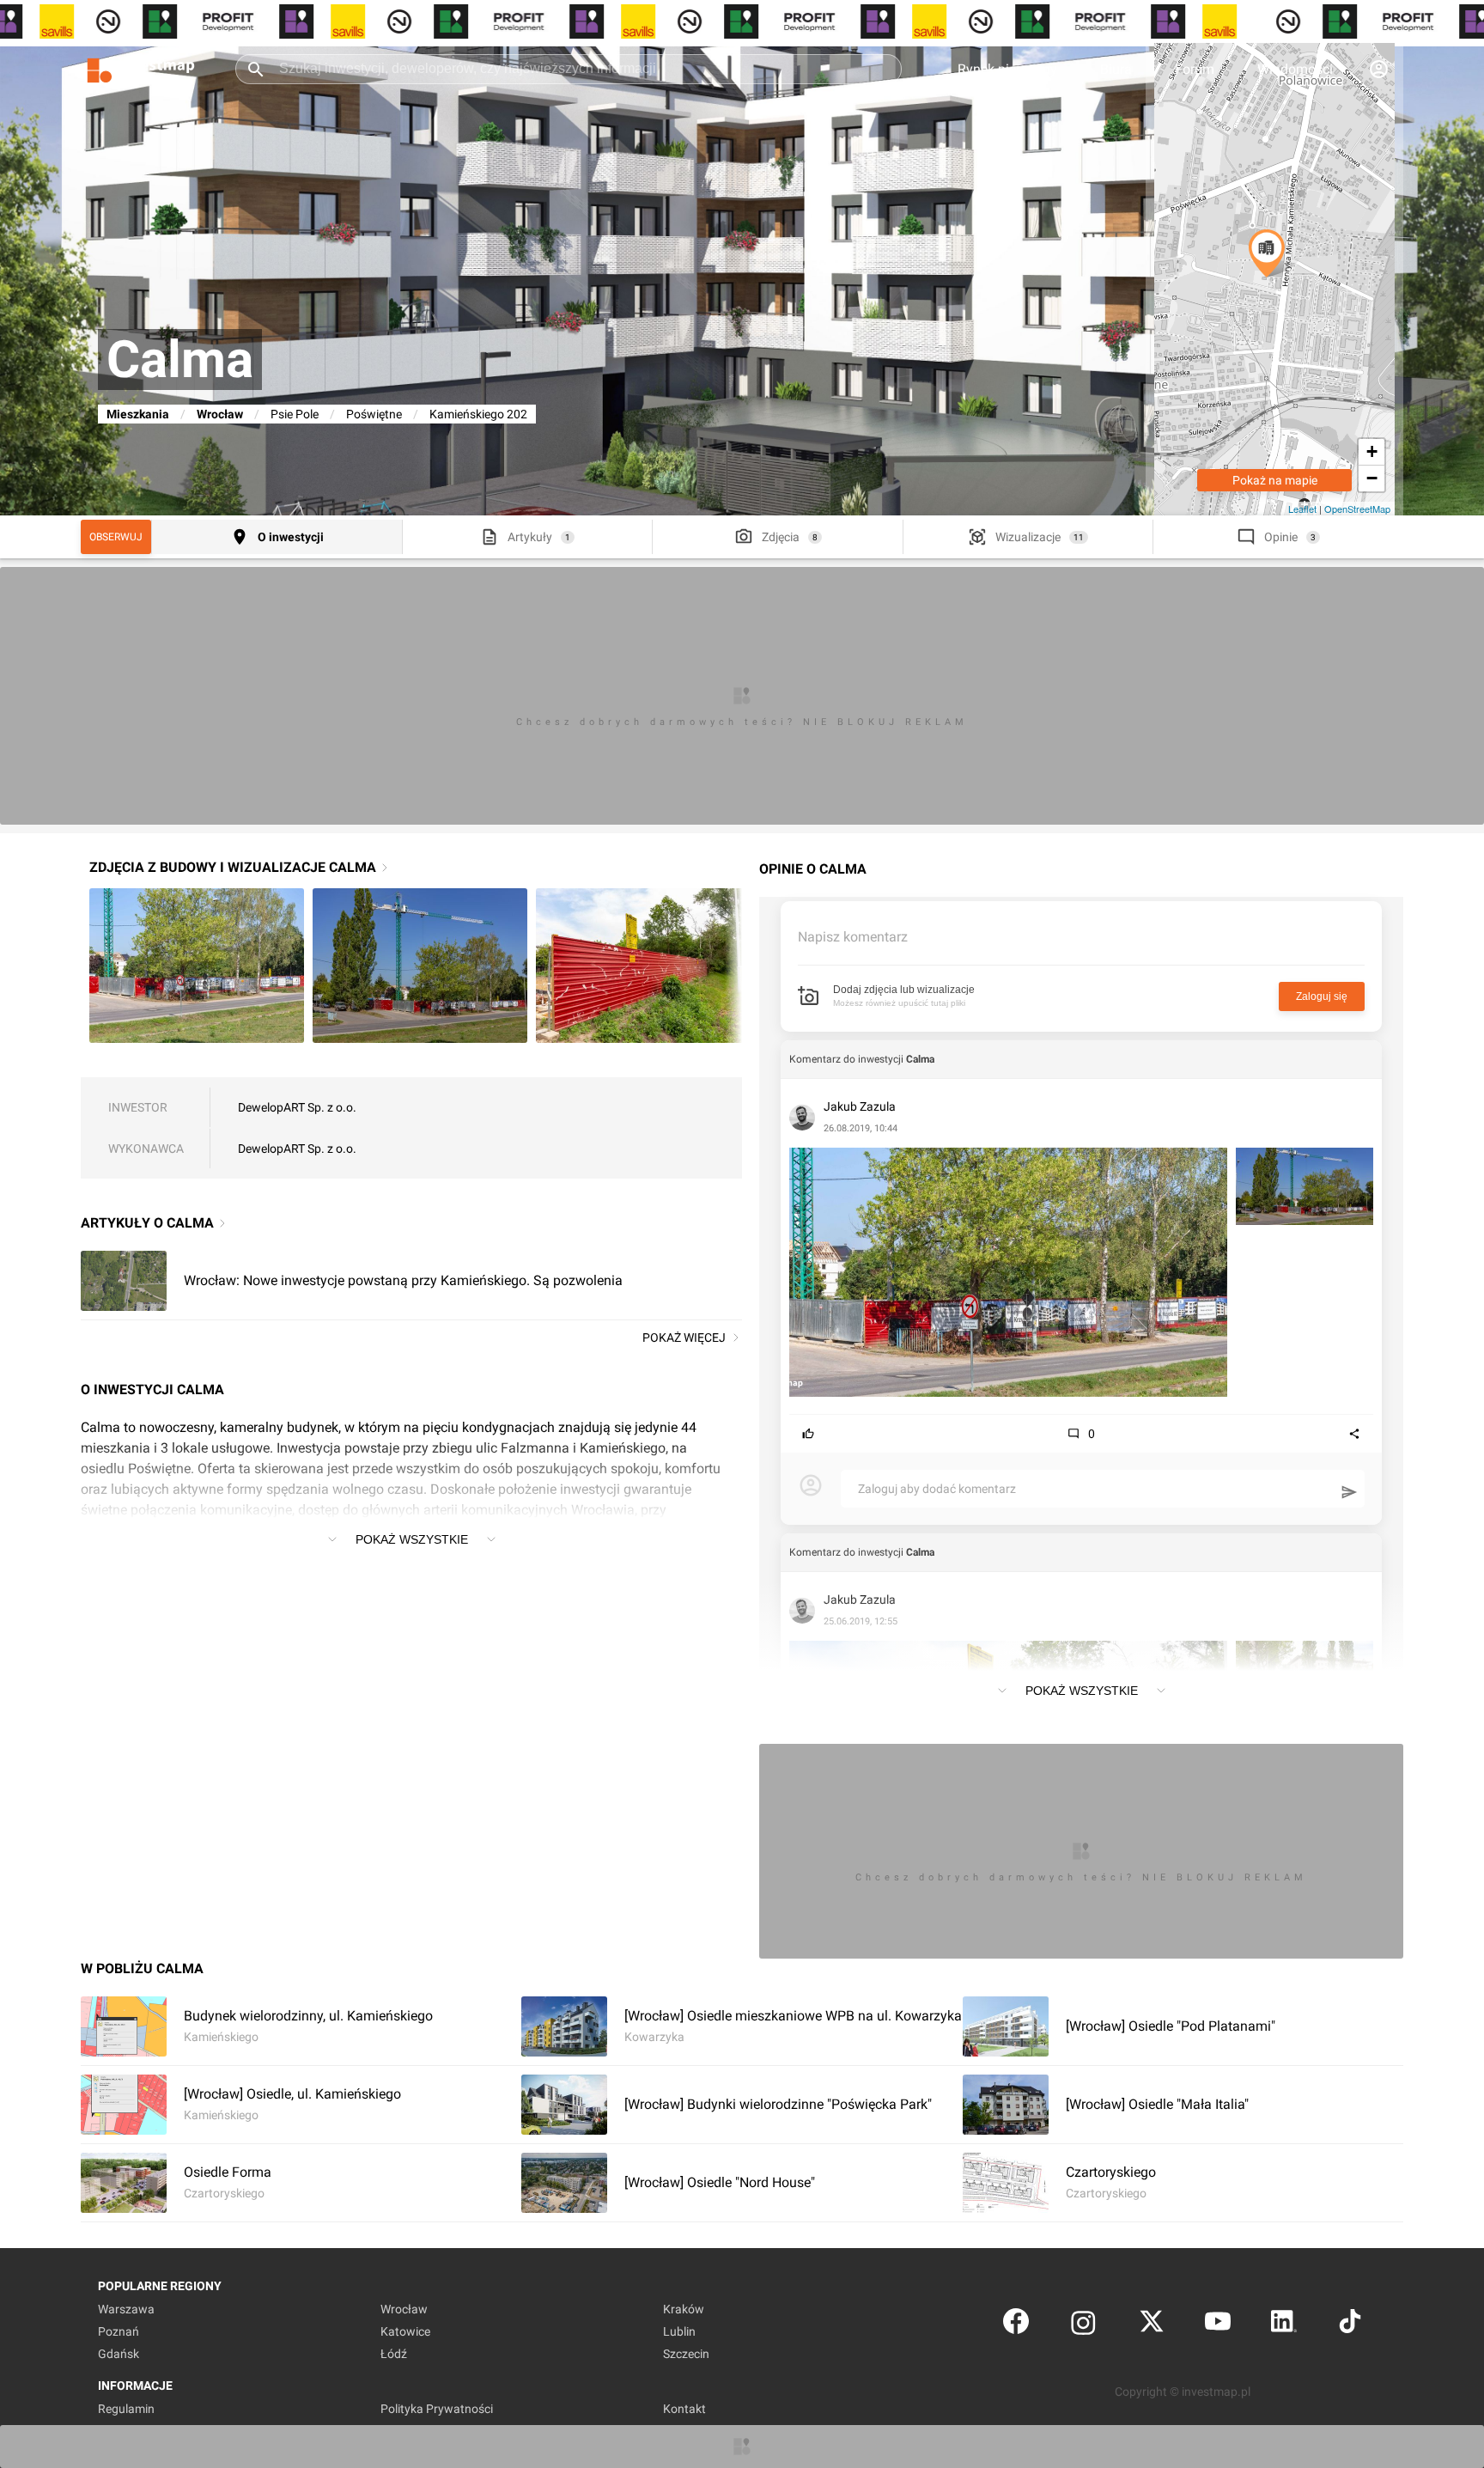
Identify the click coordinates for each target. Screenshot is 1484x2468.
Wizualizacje (1028, 537)
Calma (920, 1059)
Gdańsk (119, 2354)
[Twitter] (1152, 2325)
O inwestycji (291, 537)
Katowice (405, 2331)
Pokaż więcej (684, 1338)
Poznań (119, 2331)
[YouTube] (1218, 2325)
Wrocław (220, 414)
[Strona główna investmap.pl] (141, 69)
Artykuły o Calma (147, 1223)
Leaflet (1302, 509)
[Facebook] (1016, 2325)
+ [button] (1372, 451)
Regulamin (126, 2409)
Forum (1195, 69)
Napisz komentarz (853, 937)
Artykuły (530, 537)
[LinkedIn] (1284, 2325)
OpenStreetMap (1357, 509)
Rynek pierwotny (1007, 69)
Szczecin (686, 2354)
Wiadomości (1295, 69)
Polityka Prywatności (437, 2409)
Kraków (684, 2309)
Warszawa (126, 2309)
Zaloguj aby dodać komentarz (937, 1489)
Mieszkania (138, 414)
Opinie (1281, 537)
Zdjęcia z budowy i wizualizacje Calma (233, 867)
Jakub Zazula (860, 1106)
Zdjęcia (781, 537)
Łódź (394, 2354)
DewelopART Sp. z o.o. (297, 1107)
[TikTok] (1350, 2325)
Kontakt (684, 2409)
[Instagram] (1083, 2325)
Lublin (679, 2331)
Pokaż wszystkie (412, 1539)
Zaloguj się (1322, 996)
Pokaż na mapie (1275, 480)
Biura (1116, 69)
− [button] (1372, 478)
